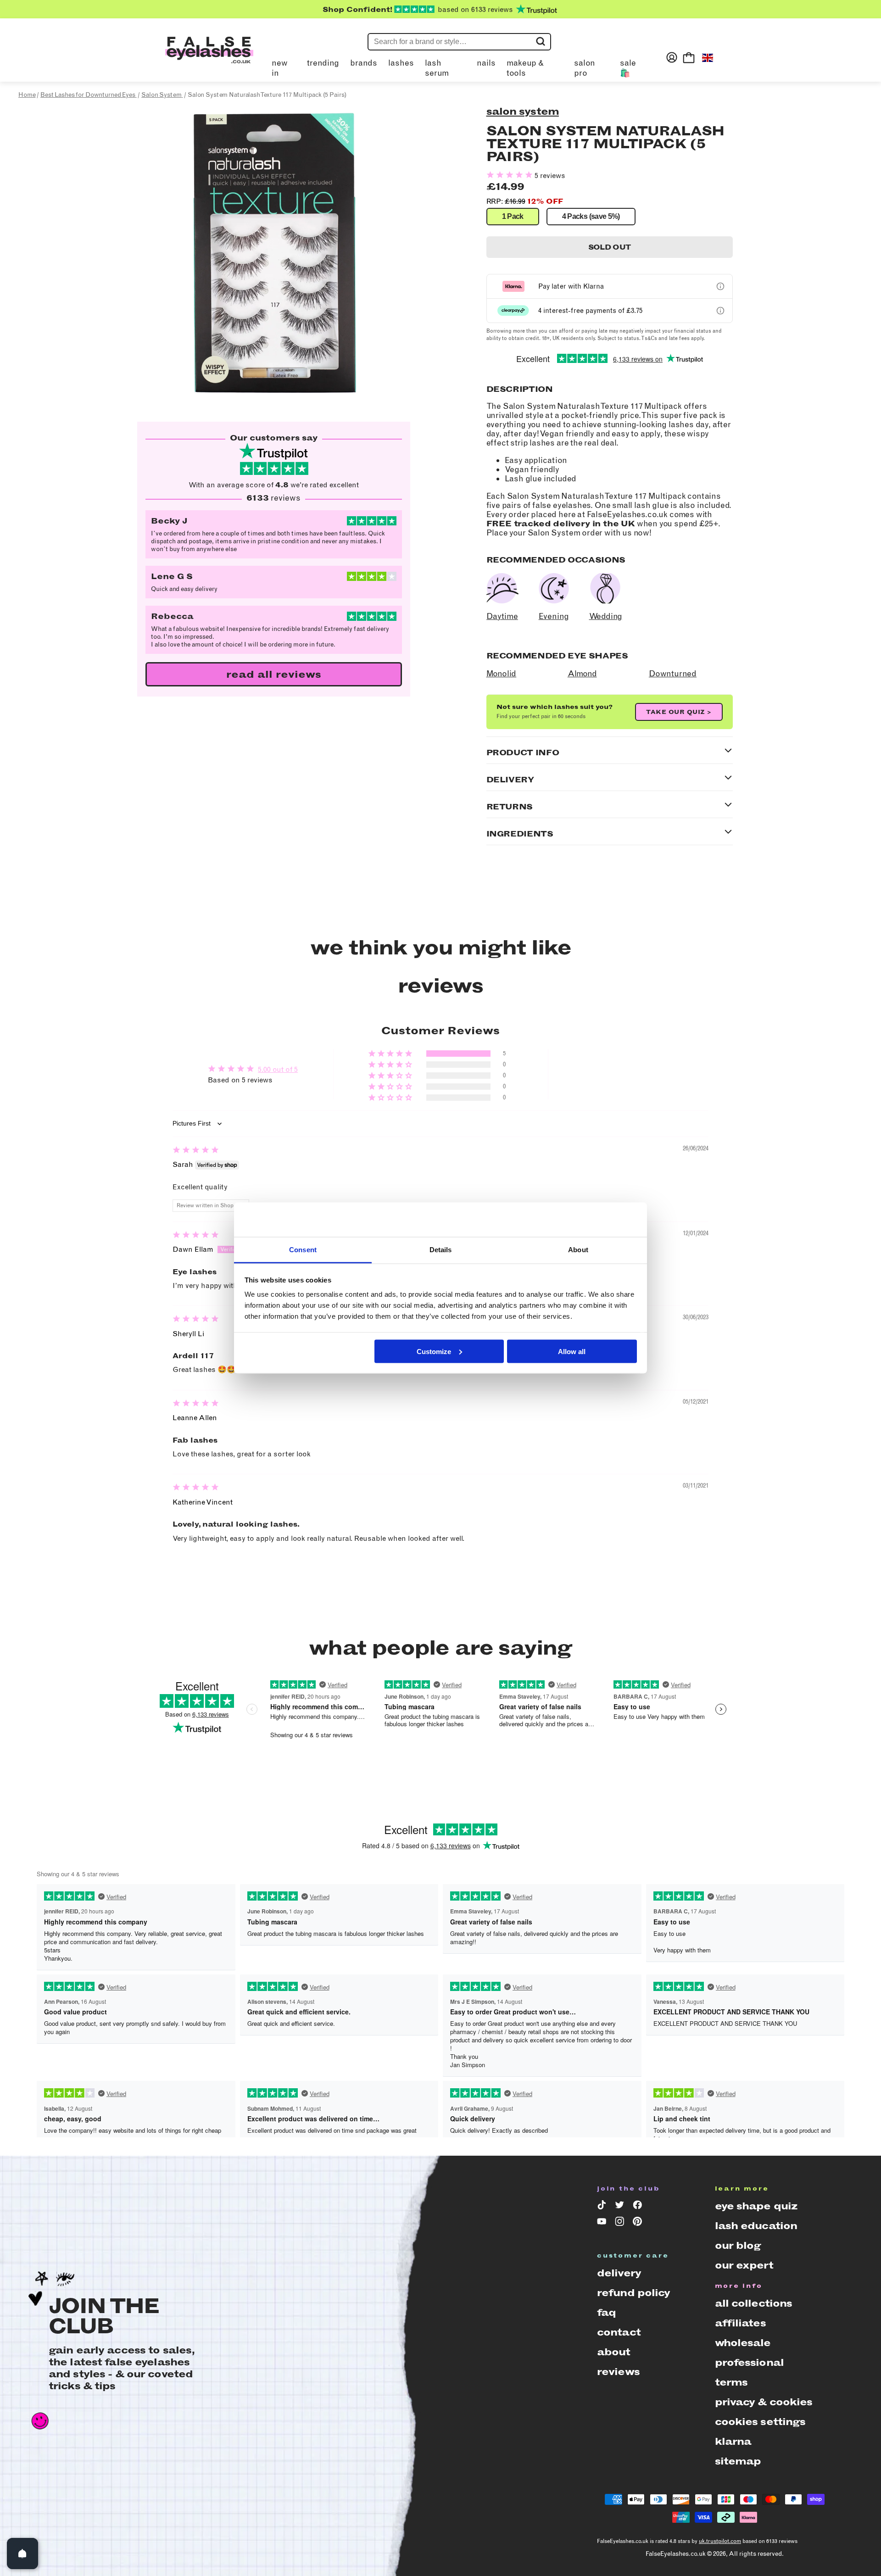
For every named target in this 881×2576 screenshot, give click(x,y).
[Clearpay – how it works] (720, 311)
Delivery (619, 2273)
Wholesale (743, 2343)
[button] (510, 176)
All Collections (754, 2303)
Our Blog (738, 2245)
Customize (434, 1351)
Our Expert (744, 2265)
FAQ (606, 2312)
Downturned (673, 674)
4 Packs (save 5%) (591, 216)
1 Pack (513, 216)
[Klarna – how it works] (720, 286)
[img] (196, 1151)
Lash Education (756, 2226)
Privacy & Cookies (764, 2402)
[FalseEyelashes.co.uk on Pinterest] (639, 2223)
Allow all (572, 1351)
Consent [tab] (303, 1250)
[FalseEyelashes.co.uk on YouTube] (603, 2223)
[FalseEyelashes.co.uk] (209, 57)
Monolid (502, 674)
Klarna (733, 2441)
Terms (731, 2382)
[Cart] (689, 57)
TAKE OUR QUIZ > (679, 712)
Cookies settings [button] (760, 2422)
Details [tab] (441, 1250)
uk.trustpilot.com (720, 2541)
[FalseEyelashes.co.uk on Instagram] (621, 2223)
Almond (582, 674)
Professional (749, 2362)
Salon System (523, 111)
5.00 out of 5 (278, 1069)
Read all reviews (274, 674)
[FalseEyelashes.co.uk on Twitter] (621, 2207)
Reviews (618, 2372)
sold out (610, 247)
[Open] (22, 2554)
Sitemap (738, 2461)
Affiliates (740, 2323)
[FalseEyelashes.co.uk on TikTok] (603, 2207)
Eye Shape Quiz (756, 2206)
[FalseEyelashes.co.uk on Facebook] (639, 2207)
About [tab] (578, 1250)
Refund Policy (634, 2293)
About (614, 2352)
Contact (619, 2332)
